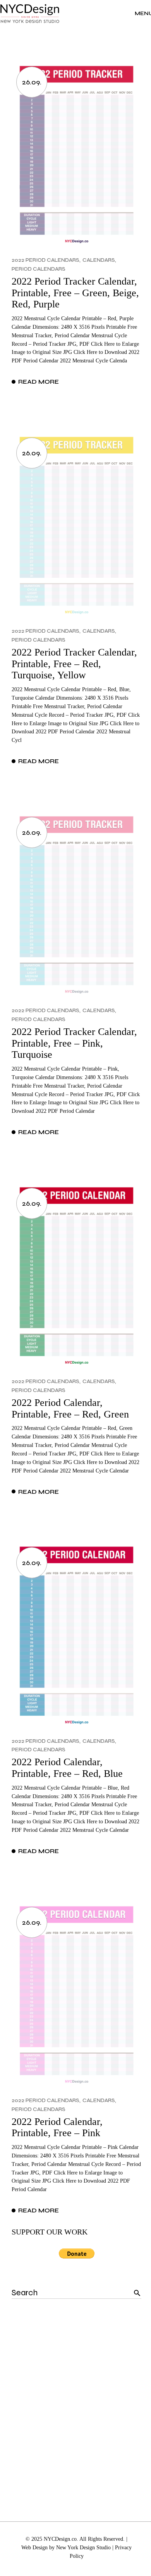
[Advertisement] (75, 2399)
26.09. (32, 82)
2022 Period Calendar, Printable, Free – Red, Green (70, 1408)
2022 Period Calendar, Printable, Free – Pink (57, 2127)
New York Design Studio (83, 2548)
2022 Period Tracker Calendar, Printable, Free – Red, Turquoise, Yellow (74, 664)
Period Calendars (39, 269)
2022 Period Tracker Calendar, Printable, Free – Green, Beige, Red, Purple (75, 293)
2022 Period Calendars (45, 260)
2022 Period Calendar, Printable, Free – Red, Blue (67, 1768)
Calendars (99, 260)
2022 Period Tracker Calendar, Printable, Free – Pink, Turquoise (74, 1043)
